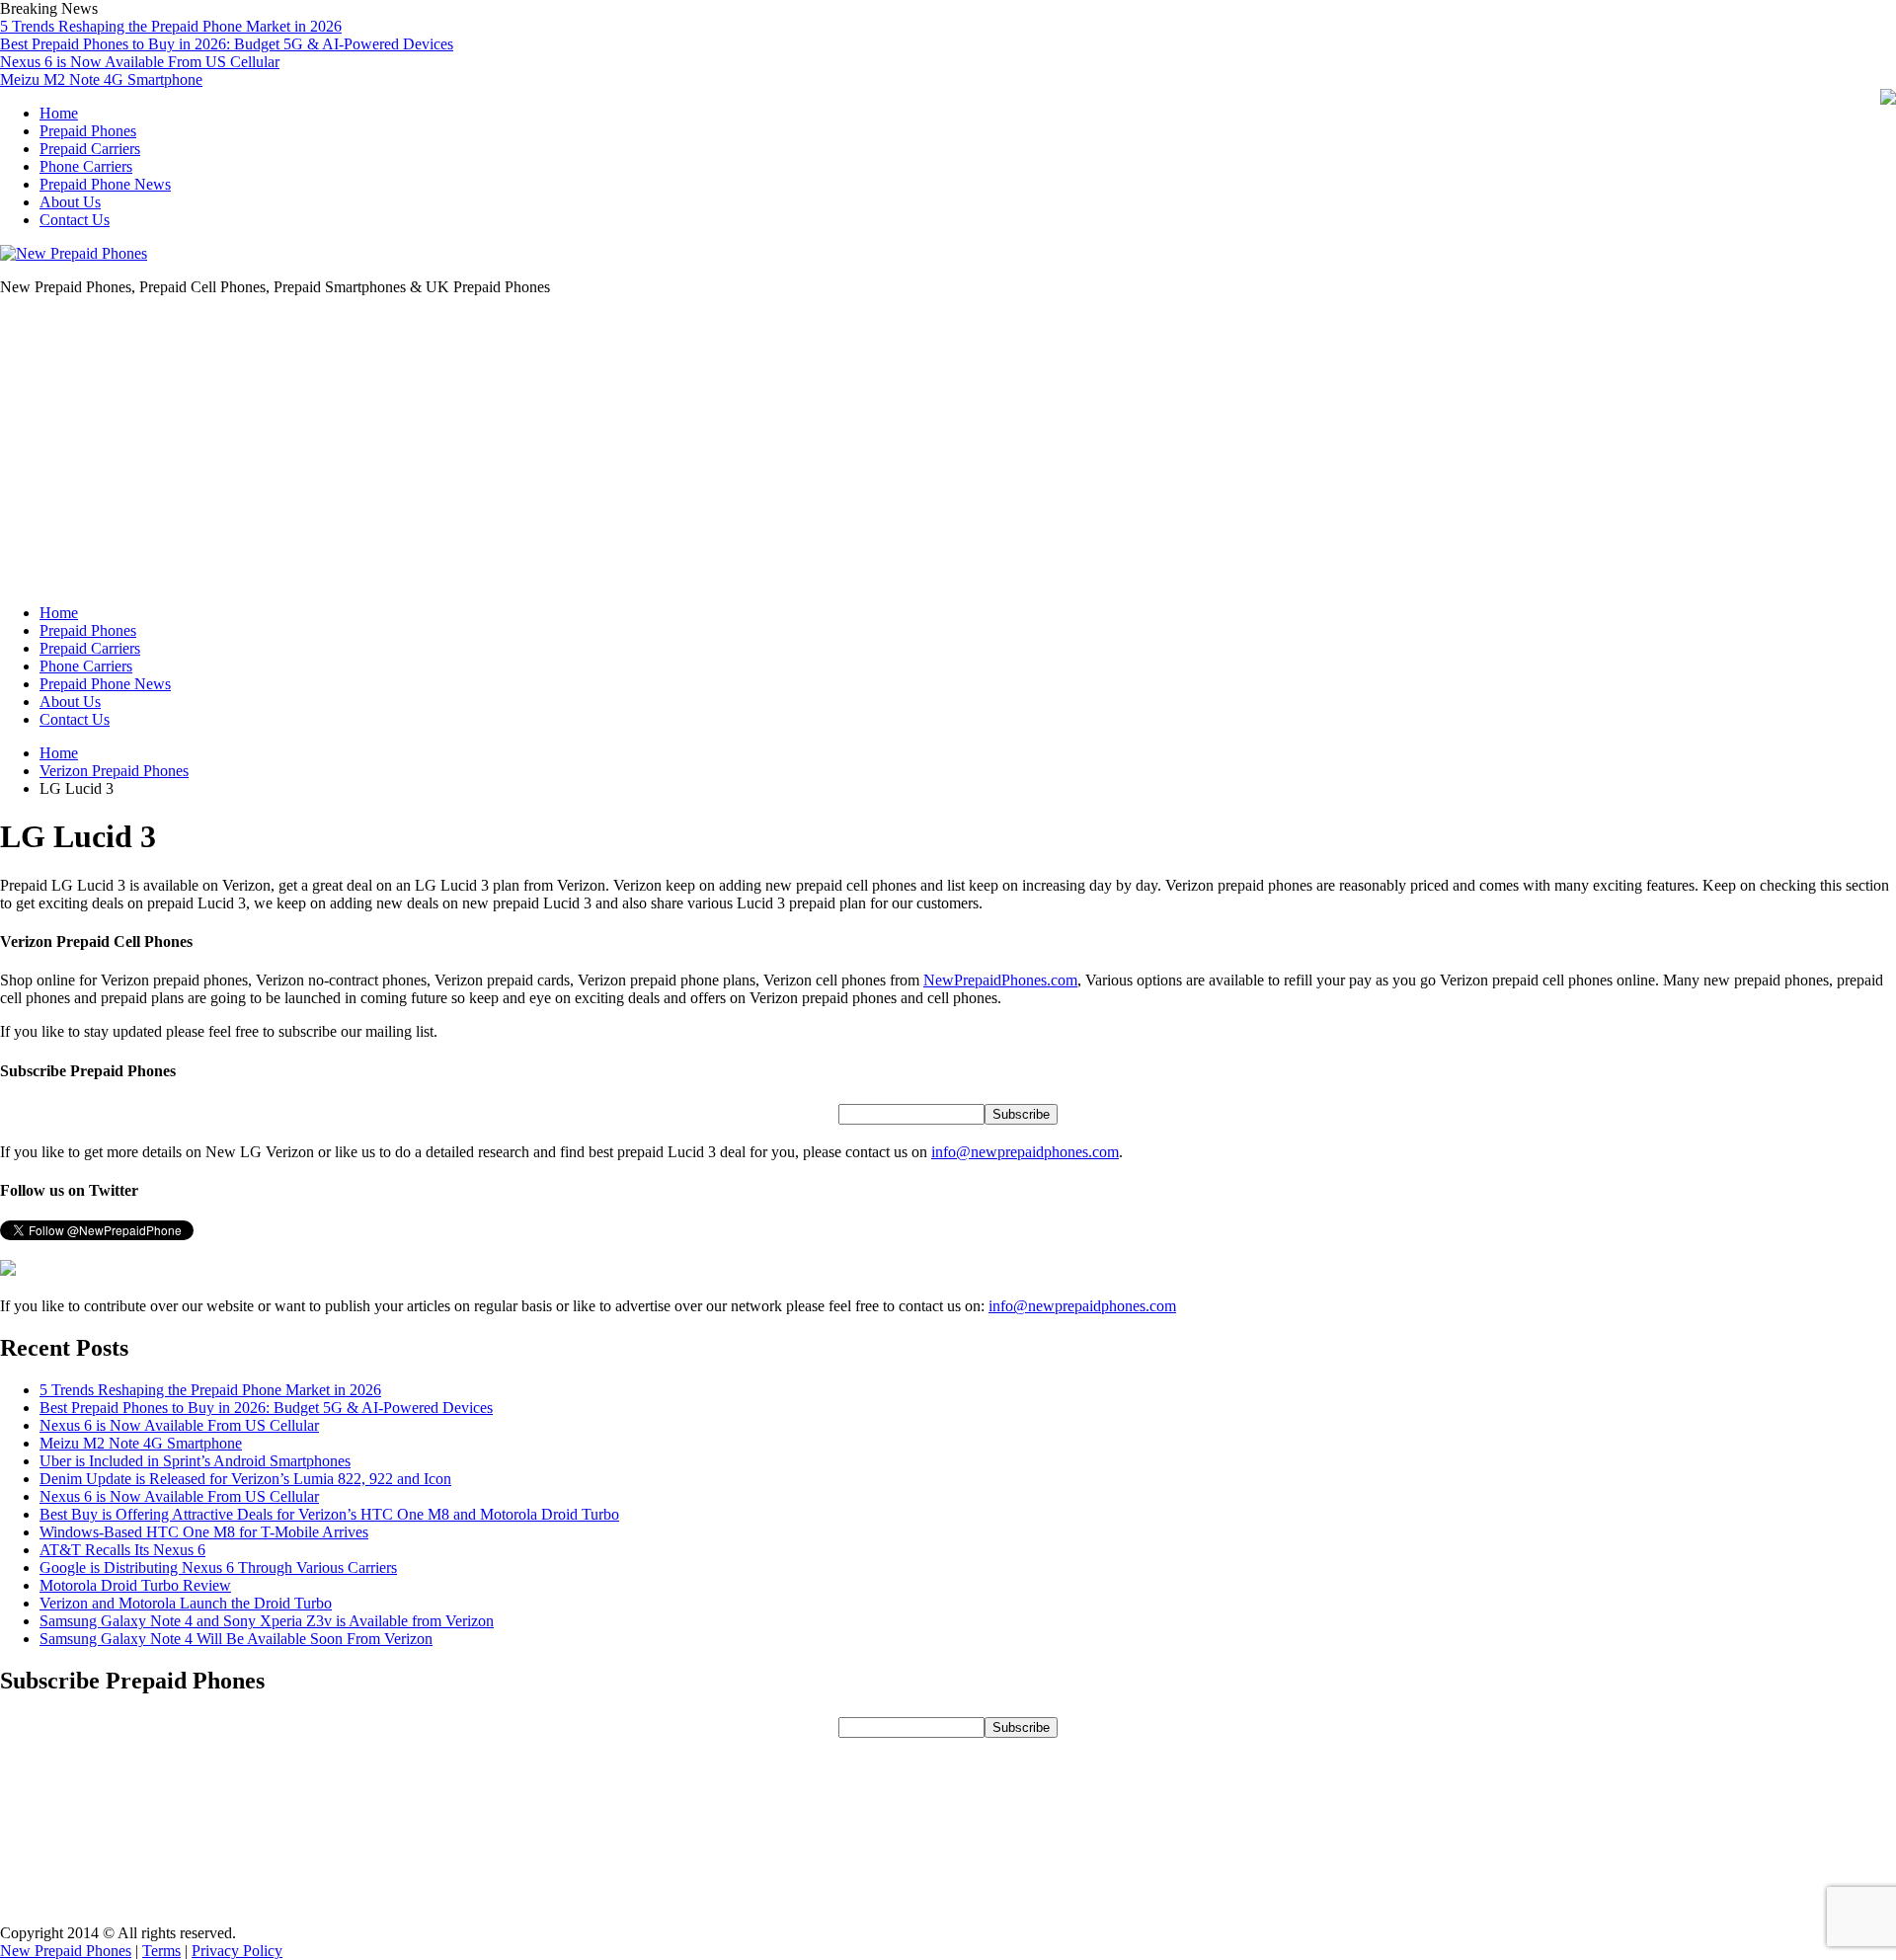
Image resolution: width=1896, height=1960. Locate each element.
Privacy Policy (237, 1951)
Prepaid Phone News (105, 184)
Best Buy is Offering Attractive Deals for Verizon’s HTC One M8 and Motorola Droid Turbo (329, 1514)
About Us (70, 202)
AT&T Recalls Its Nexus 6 (122, 1550)
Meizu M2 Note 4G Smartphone (101, 79)
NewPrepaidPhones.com (1000, 980)
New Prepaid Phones (66, 1951)
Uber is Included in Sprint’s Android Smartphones (195, 1461)
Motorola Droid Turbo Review (135, 1585)
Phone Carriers (86, 166)
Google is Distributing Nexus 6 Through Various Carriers (218, 1568)
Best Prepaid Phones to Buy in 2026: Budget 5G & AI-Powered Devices (227, 44)
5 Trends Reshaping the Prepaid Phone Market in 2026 (171, 26)
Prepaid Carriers (90, 149)
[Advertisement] (948, 450)
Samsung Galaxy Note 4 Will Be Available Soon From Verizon (236, 1639)
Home (59, 113)
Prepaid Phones (88, 131)
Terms (161, 1951)
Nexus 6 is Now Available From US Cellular (140, 62)
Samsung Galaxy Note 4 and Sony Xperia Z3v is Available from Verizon (267, 1621)
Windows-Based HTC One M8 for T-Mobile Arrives (204, 1532)
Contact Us (75, 220)
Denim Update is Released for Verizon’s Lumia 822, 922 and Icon (245, 1479)
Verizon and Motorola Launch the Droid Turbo (186, 1603)
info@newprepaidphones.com (1025, 1152)
